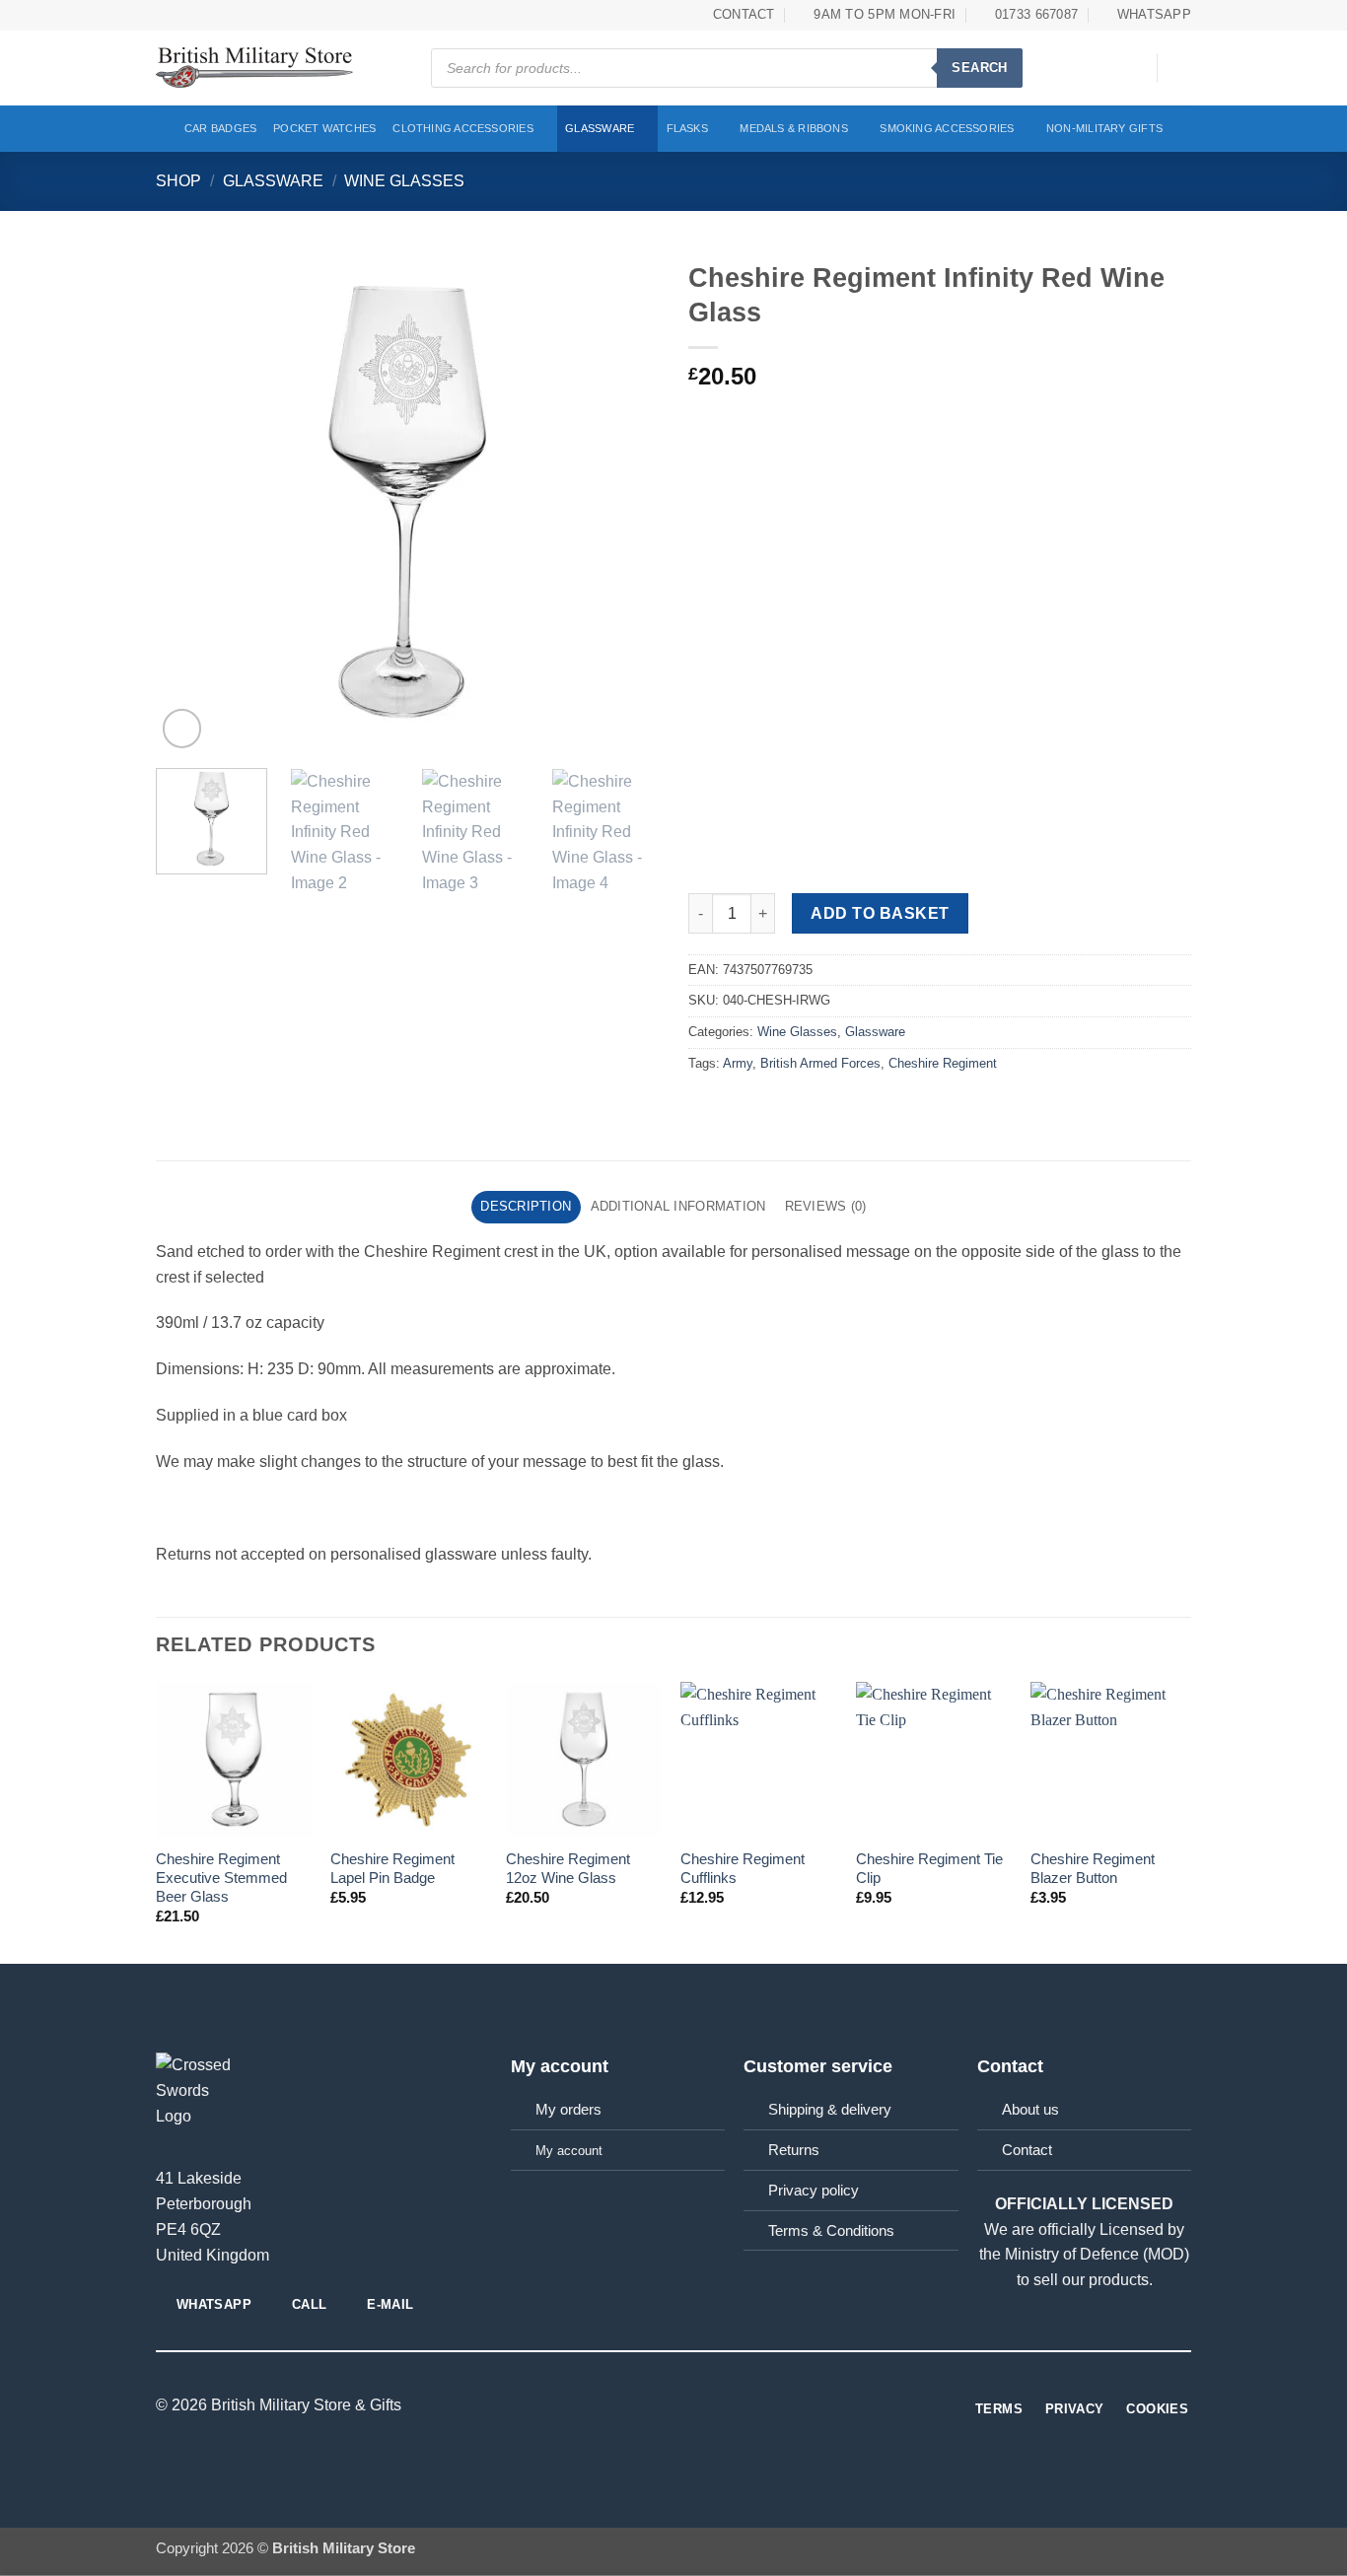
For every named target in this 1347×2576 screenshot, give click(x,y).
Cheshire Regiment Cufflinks (743, 1869)
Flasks (687, 128)
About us (1030, 2110)
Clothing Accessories (463, 128)
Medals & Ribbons (794, 128)
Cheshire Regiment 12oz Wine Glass (568, 1869)
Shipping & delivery (830, 2110)
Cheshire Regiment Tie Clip (929, 1869)
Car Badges (220, 128)
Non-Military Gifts (1104, 128)
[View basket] (1181, 68)
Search (979, 68)
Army (738, 1063)
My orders (568, 2110)
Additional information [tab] (678, 1206)
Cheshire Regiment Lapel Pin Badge (392, 1869)
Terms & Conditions (831, 2231)
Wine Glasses (404, 180)
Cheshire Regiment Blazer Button (1093, 1869)
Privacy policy (814, 2191)
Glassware (600, 128)
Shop (178, 180)
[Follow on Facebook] (673, 2406)
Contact (1027, 2150)
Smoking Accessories (947, 128)
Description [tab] (526, 1206)
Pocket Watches (324, 128)
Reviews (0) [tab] (826, 1206)
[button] (1132, 68)
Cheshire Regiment (943, 1063)
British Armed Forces (820, 1063)
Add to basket (880, 913)
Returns (794, 2150)
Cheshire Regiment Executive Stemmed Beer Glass (221, 1878)
